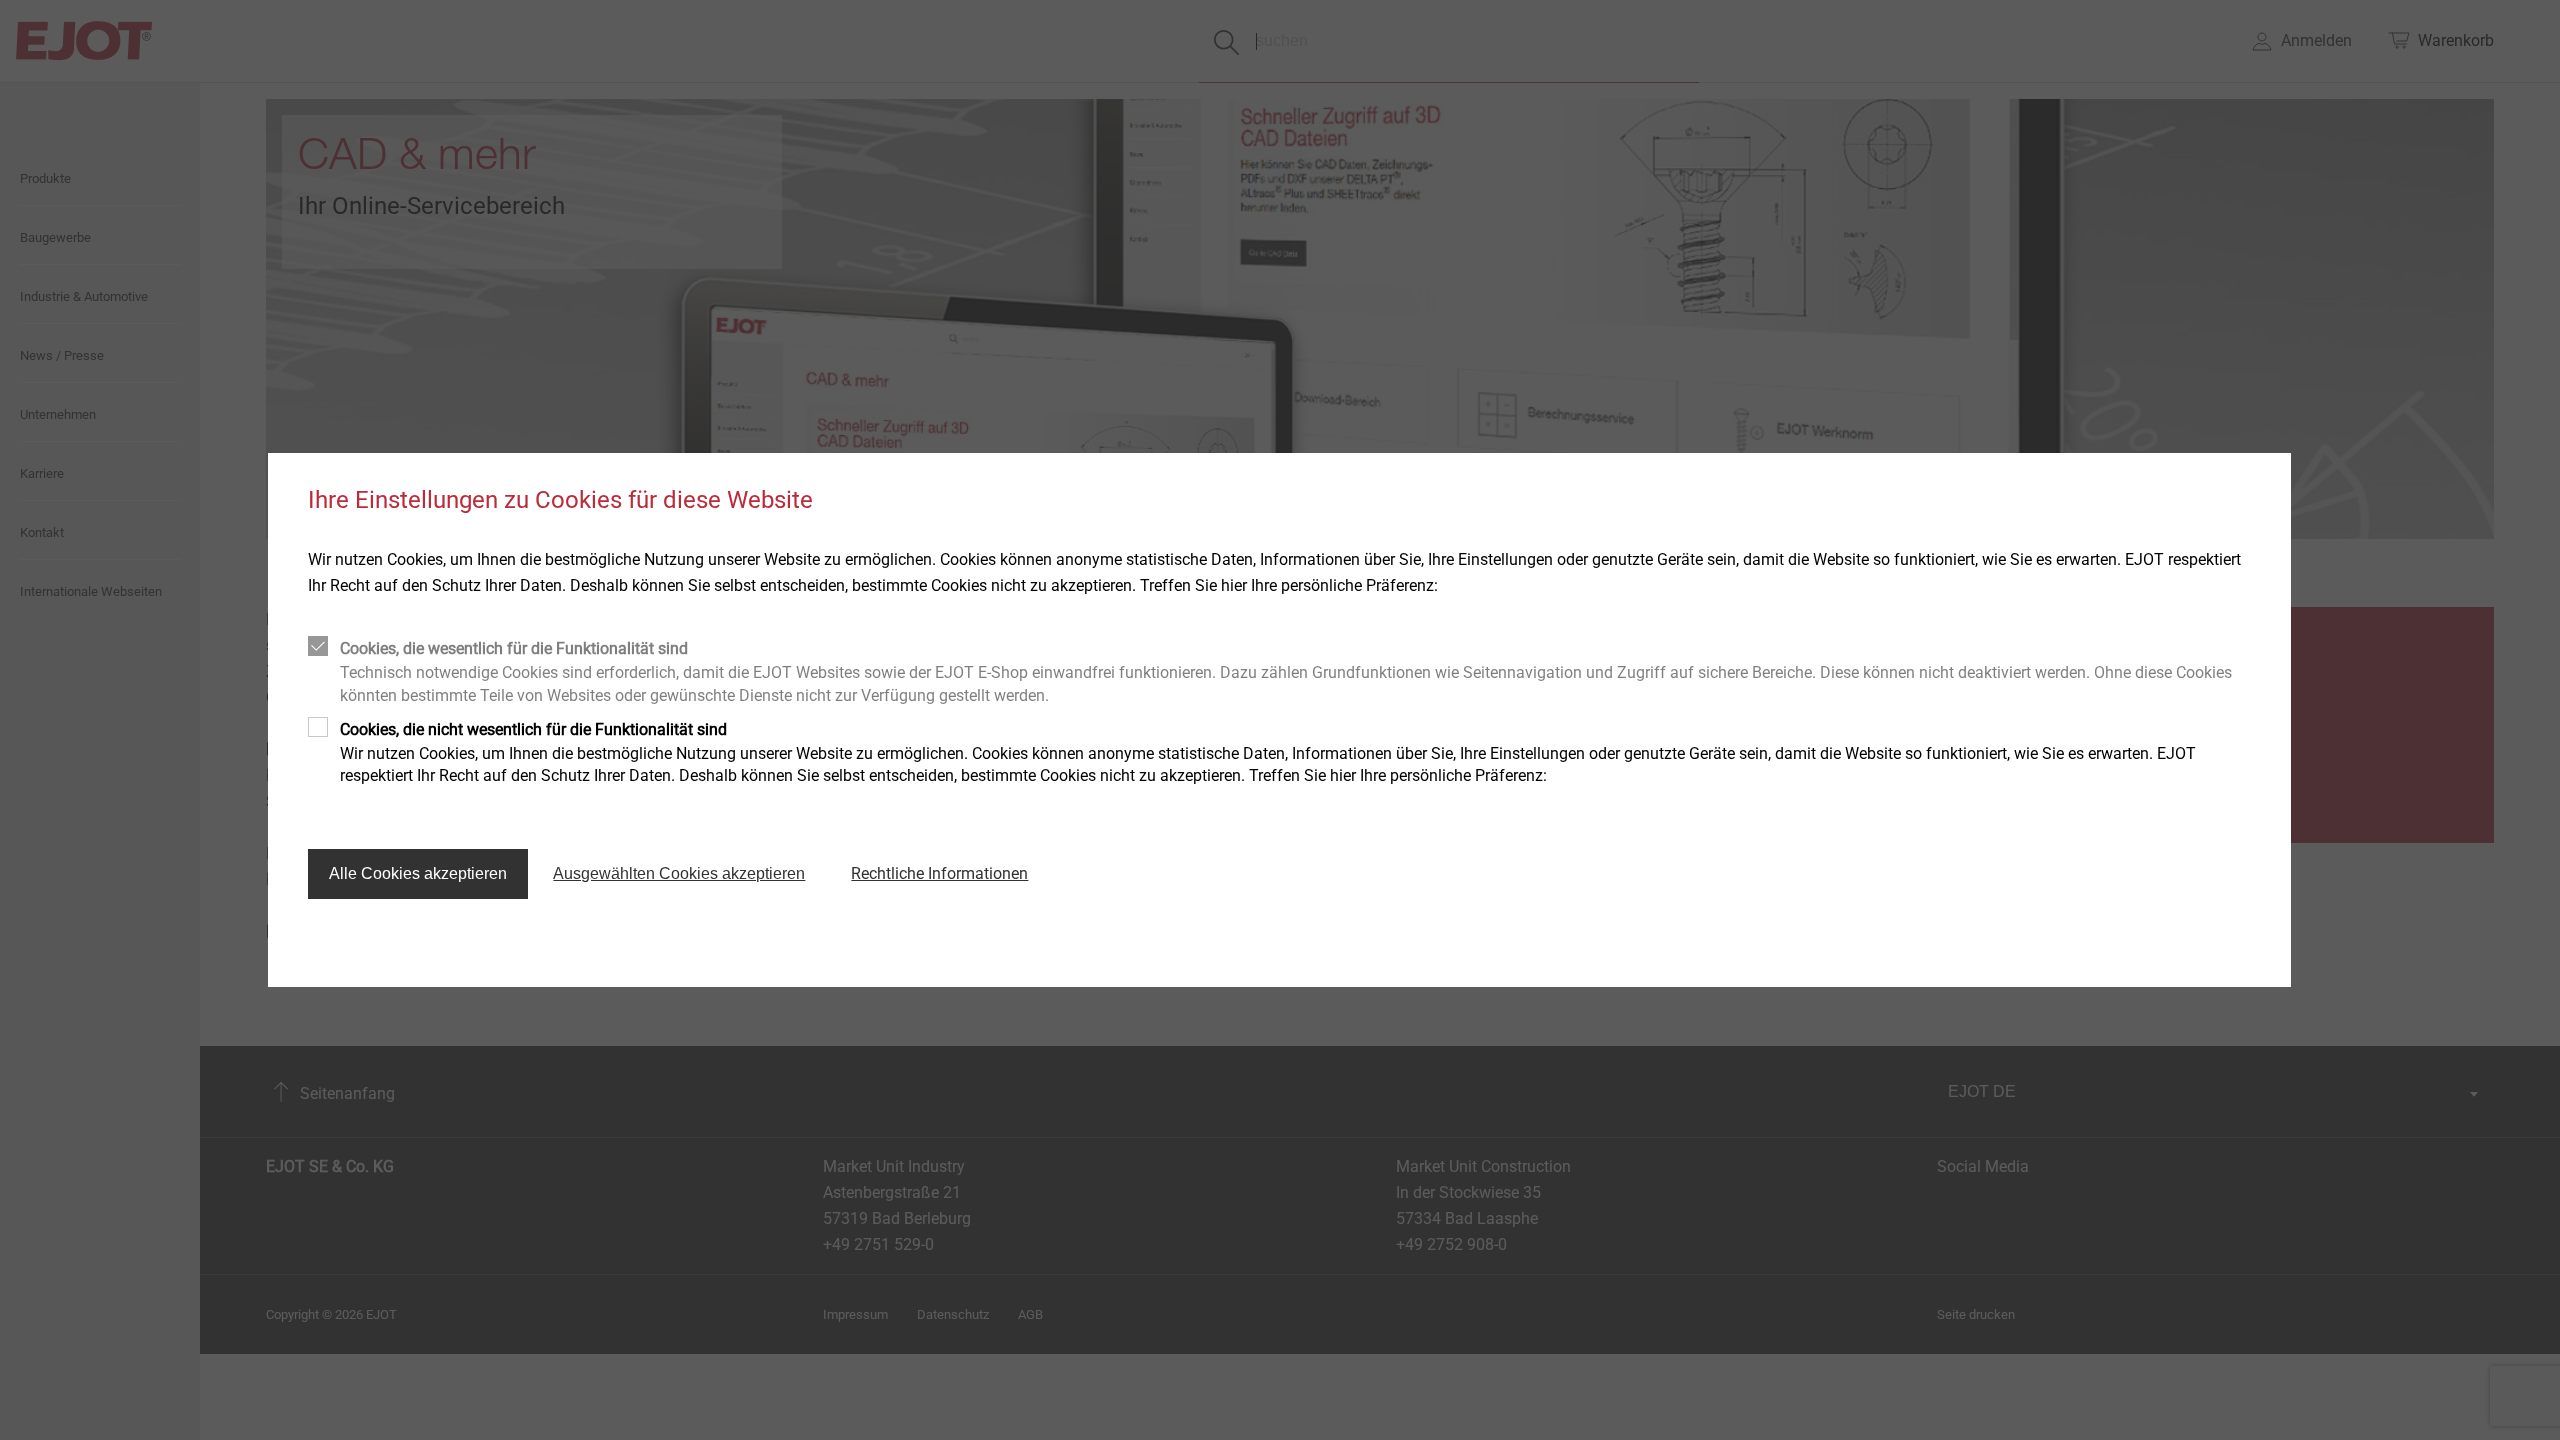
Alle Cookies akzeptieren (418, 873)
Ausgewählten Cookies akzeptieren (679, 873)
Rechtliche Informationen (939, 873)
